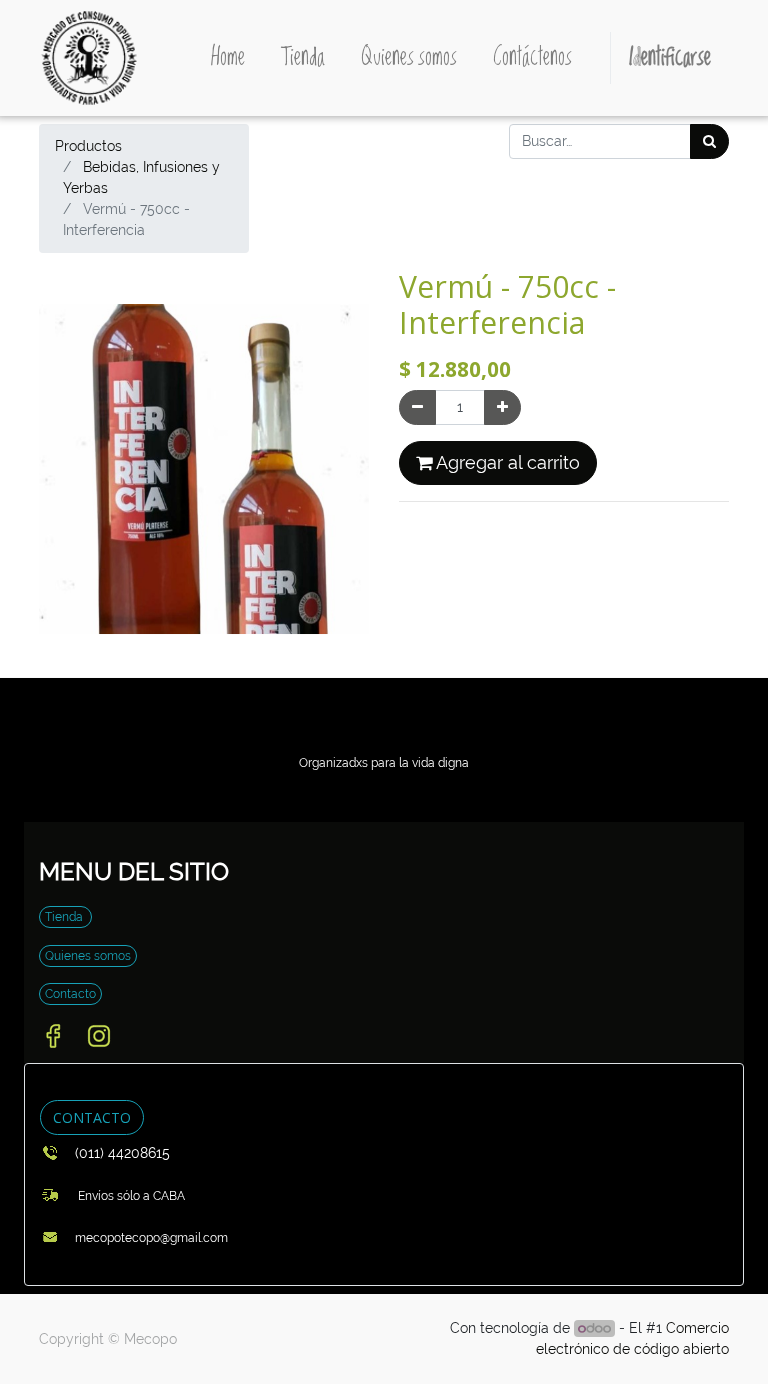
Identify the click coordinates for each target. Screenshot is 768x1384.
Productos (88, 146)
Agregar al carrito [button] (506, 463)
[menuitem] (228, 58)
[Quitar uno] (417, 407)
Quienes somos (88, 956)
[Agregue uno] (502, 407)
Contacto (70, 994)
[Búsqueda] (709, 141)
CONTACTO (92, 1117)
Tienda (65, 917)
